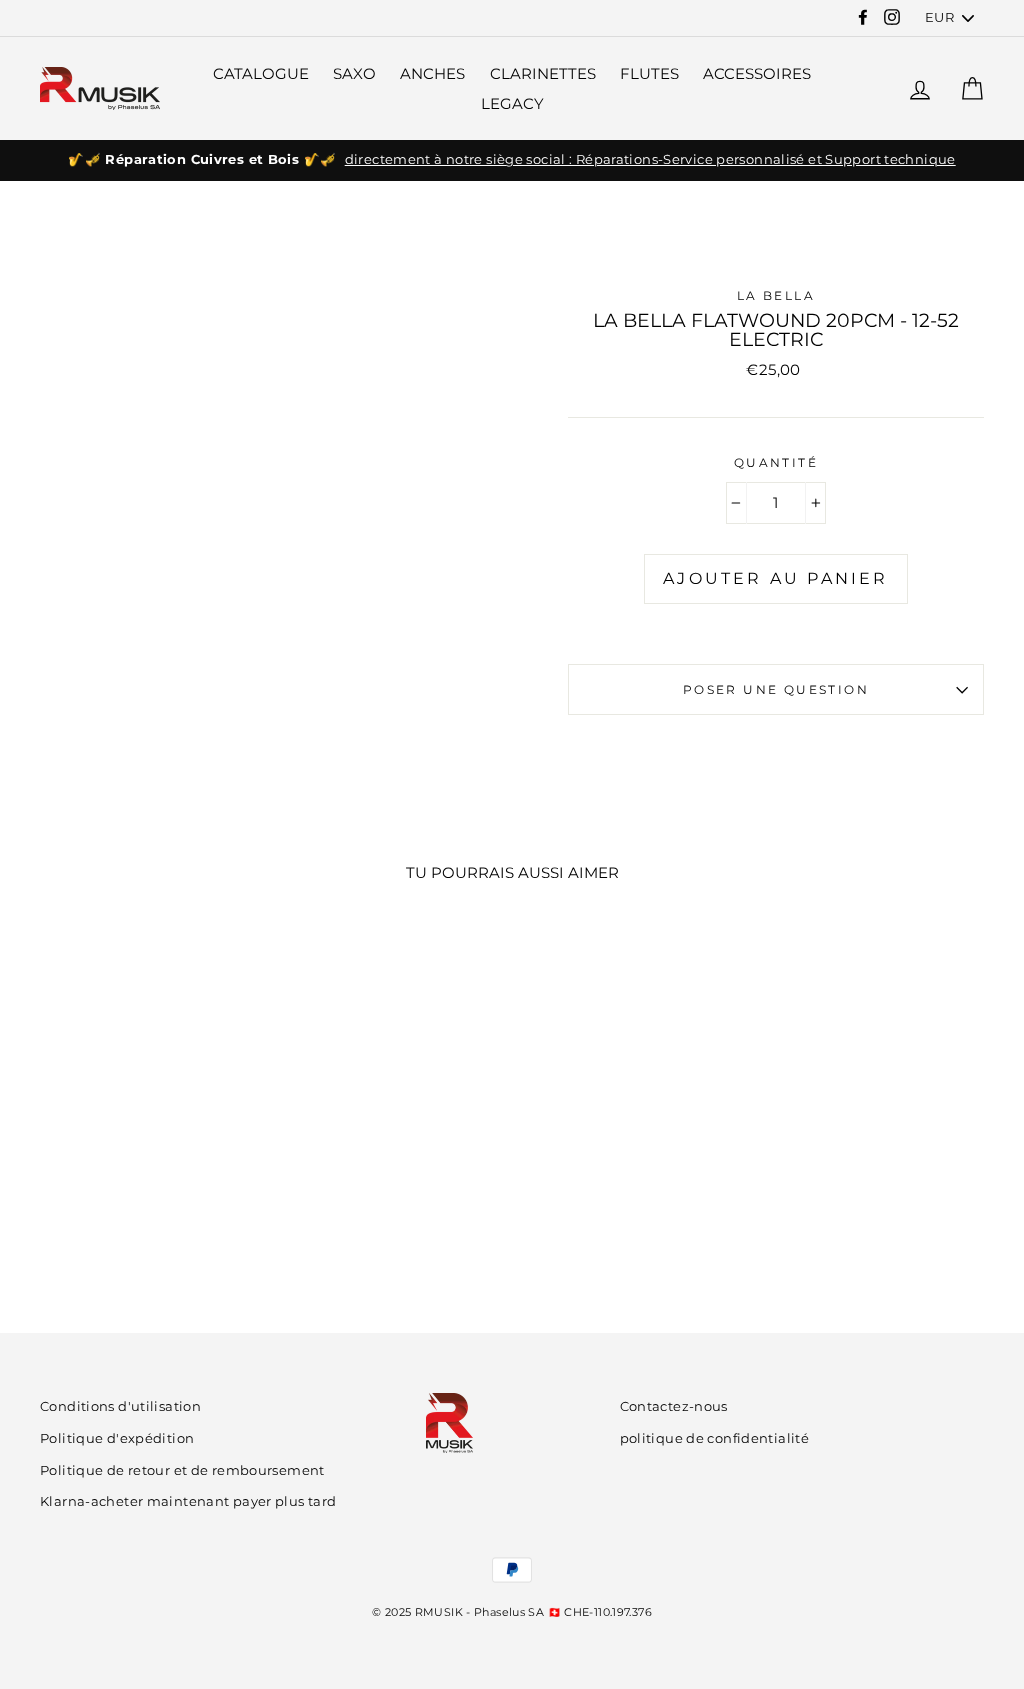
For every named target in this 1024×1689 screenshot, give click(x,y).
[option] (512, 160)
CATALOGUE (261, 73)
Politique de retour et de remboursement (182, 1470)
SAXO (354, 73)
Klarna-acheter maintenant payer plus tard (188, 1501)
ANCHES (432, 73)
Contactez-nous (674, 1406)
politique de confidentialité (715, 1438)
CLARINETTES (543, 73)
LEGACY (512, 103)
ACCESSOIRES (757, 73)
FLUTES (649, 73)
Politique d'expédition (117, 1438)
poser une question (776, 689)
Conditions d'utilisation (120, 1406)
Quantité (776, 462)
